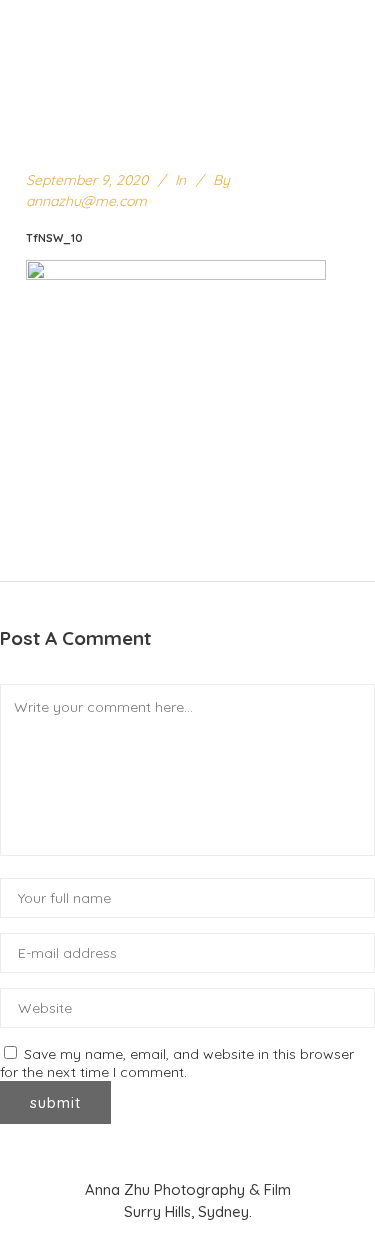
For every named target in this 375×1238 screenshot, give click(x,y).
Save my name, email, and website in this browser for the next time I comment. (177, 1063)
